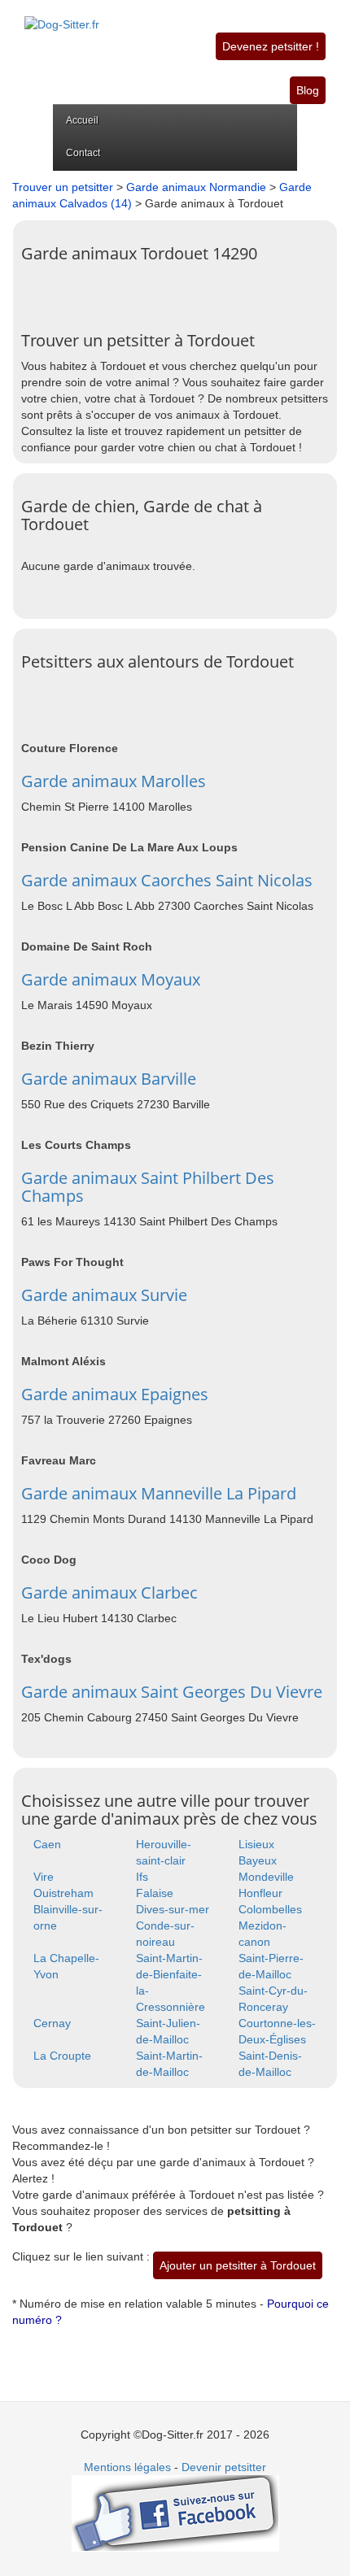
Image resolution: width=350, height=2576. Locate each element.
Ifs (142, 1877)
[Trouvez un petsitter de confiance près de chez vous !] (62, 15)
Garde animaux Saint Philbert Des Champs (148, 1187)
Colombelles (270, 1909)
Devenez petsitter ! (271, 46)
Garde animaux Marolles (114, 781)
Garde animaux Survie (104, 1295)
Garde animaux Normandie (196, 187)
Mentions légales (127, 2467)
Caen (47, 1844)
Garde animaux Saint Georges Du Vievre (172, 1692)
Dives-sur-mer (173, 1909)
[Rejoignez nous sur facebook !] (175, 2513)
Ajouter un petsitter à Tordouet (238, 2265)
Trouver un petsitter (63, 187)
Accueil (82, 120)
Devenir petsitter (224, 2467)
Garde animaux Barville (109, 1079)
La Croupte (62, 2056)
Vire (44, 1877)
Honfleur (260, 1893)
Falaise (155, 1893)
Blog (308, 90)
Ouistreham (63, 1893)
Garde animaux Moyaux (111, 979)
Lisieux (256, 1844)
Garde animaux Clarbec (109, 1593)
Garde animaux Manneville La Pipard (159, 1493)
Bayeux (258, 1860)
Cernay (52, 2023)
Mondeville (266, 1877)
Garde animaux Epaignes (115, 1394)
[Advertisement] (186, 291)
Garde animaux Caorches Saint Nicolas (167, 880)
